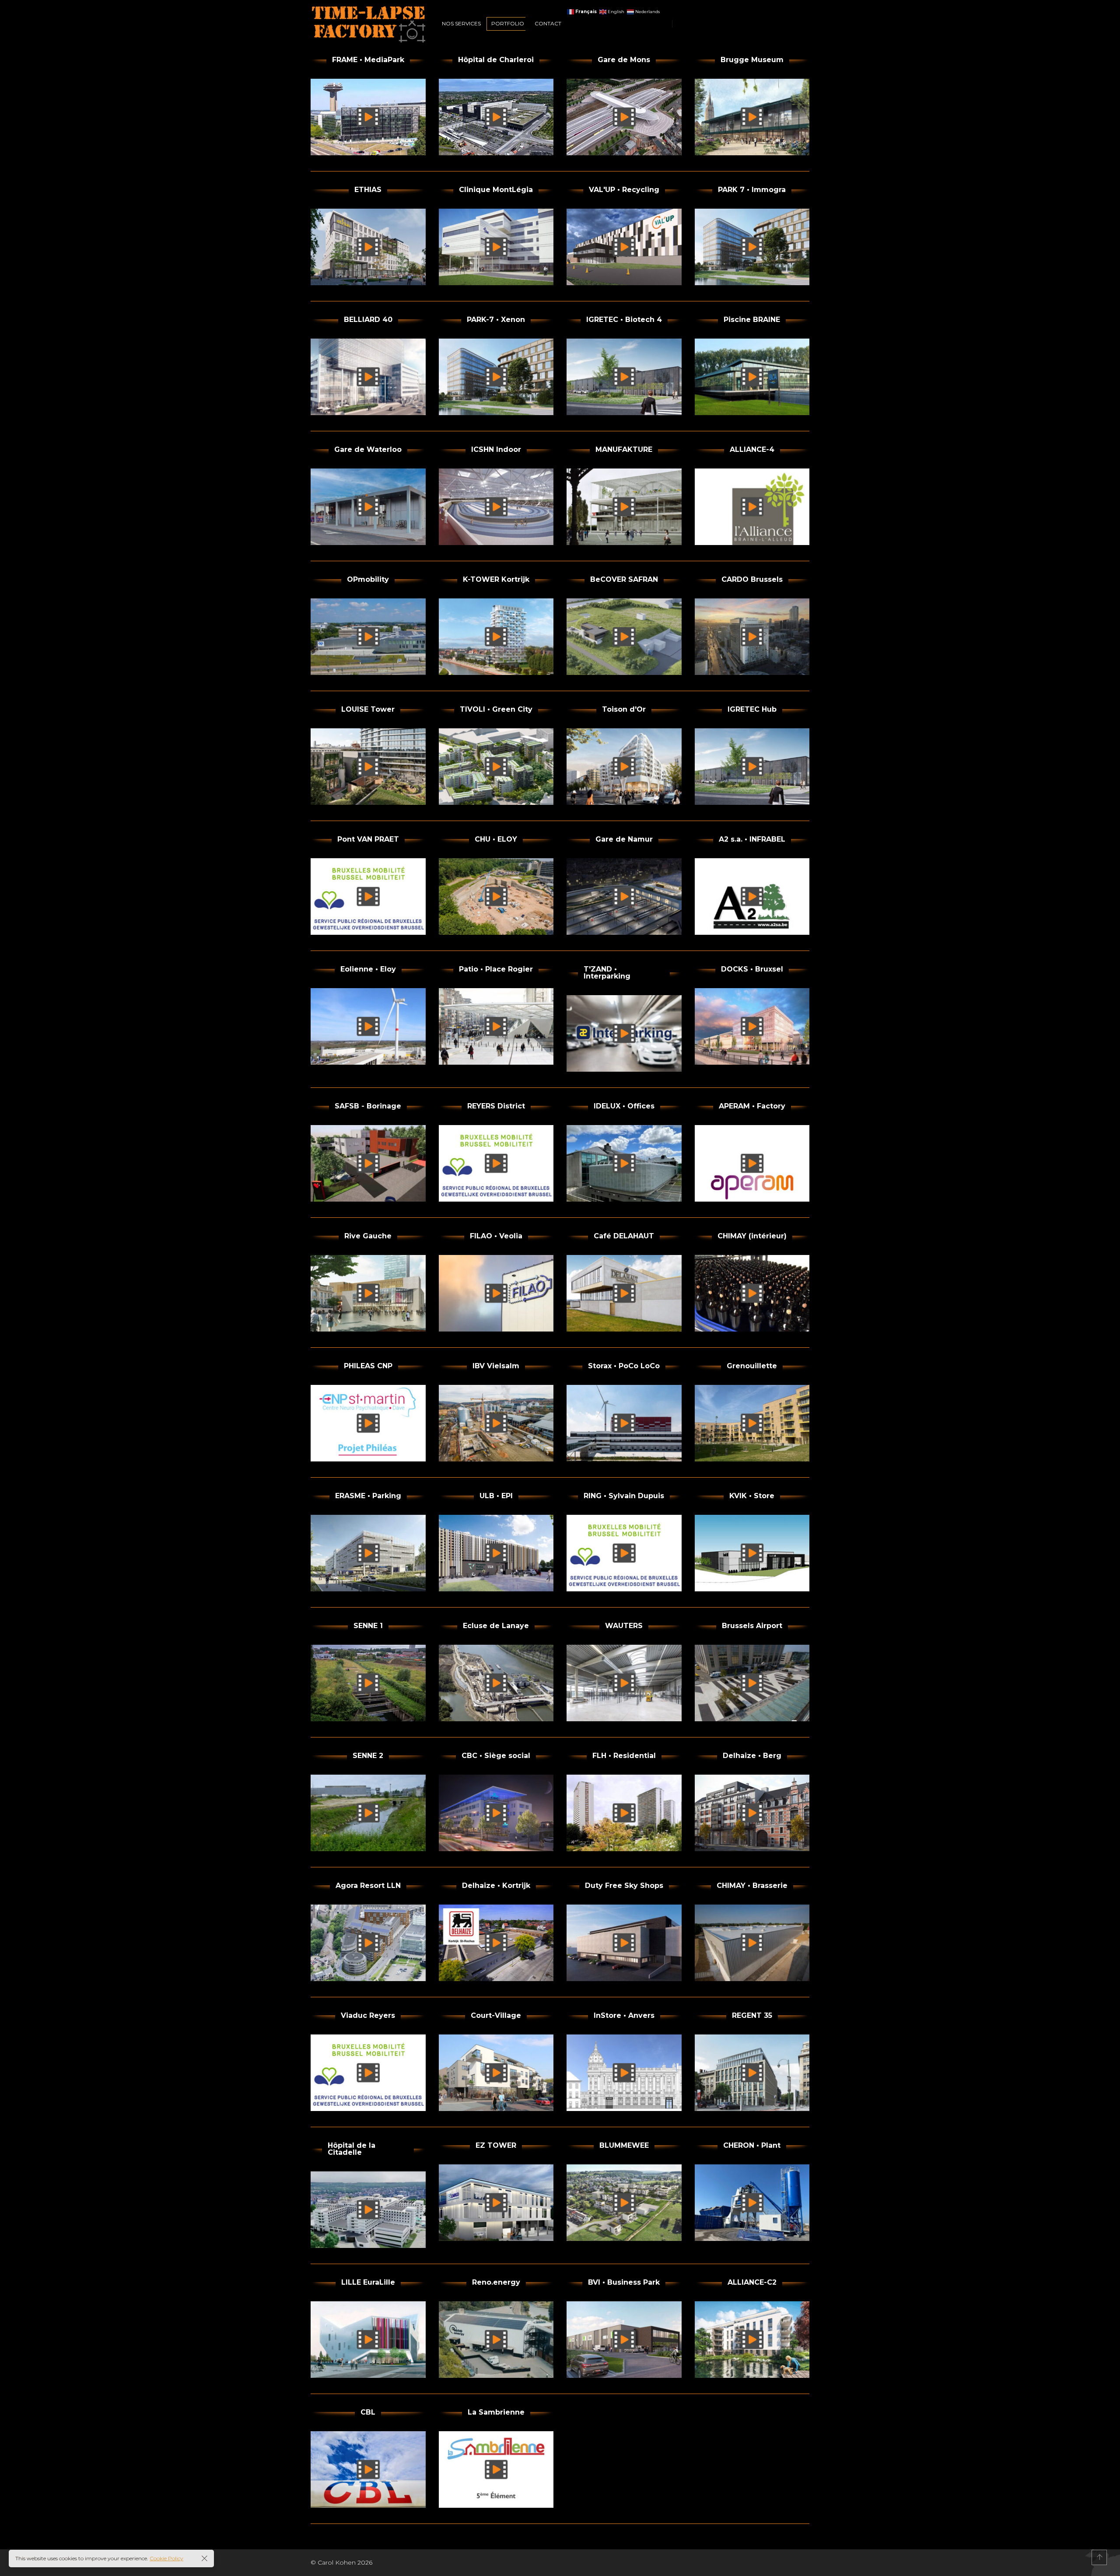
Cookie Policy (166, 2558)
